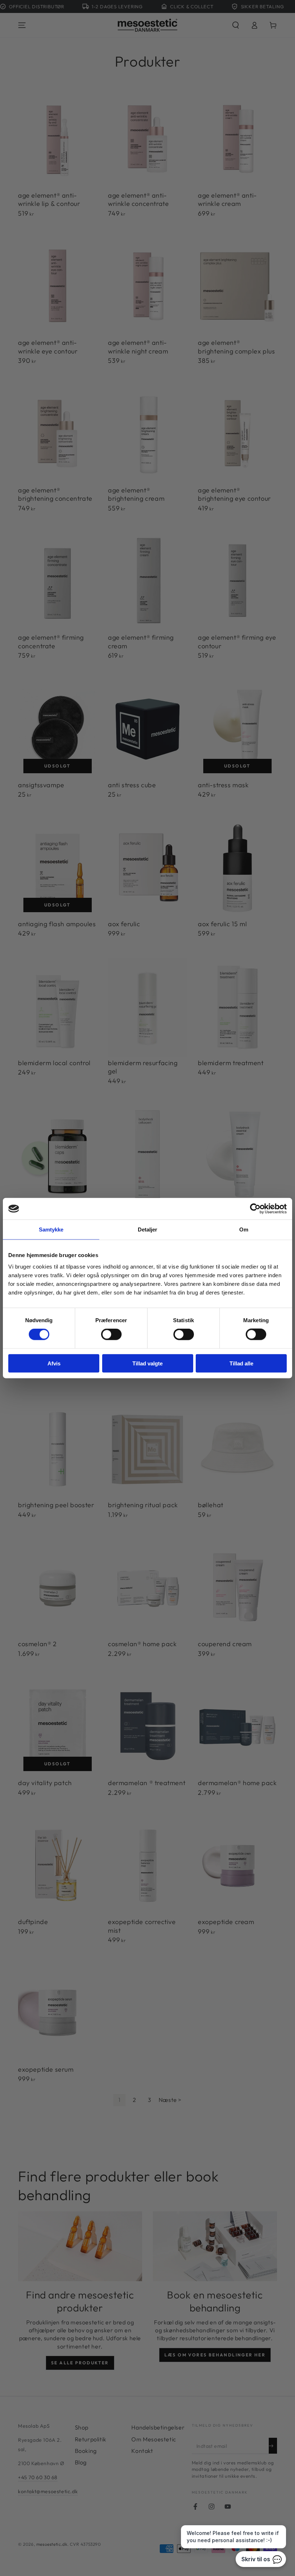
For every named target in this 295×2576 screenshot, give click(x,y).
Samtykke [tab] (51, 1230)
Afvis (54, 1363)
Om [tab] (244, 1230)
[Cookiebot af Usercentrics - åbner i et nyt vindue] (255, 1209)
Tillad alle (241, 1363)
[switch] (111, 1334)
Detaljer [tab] (148, 1230)
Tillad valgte (147, 1363)
